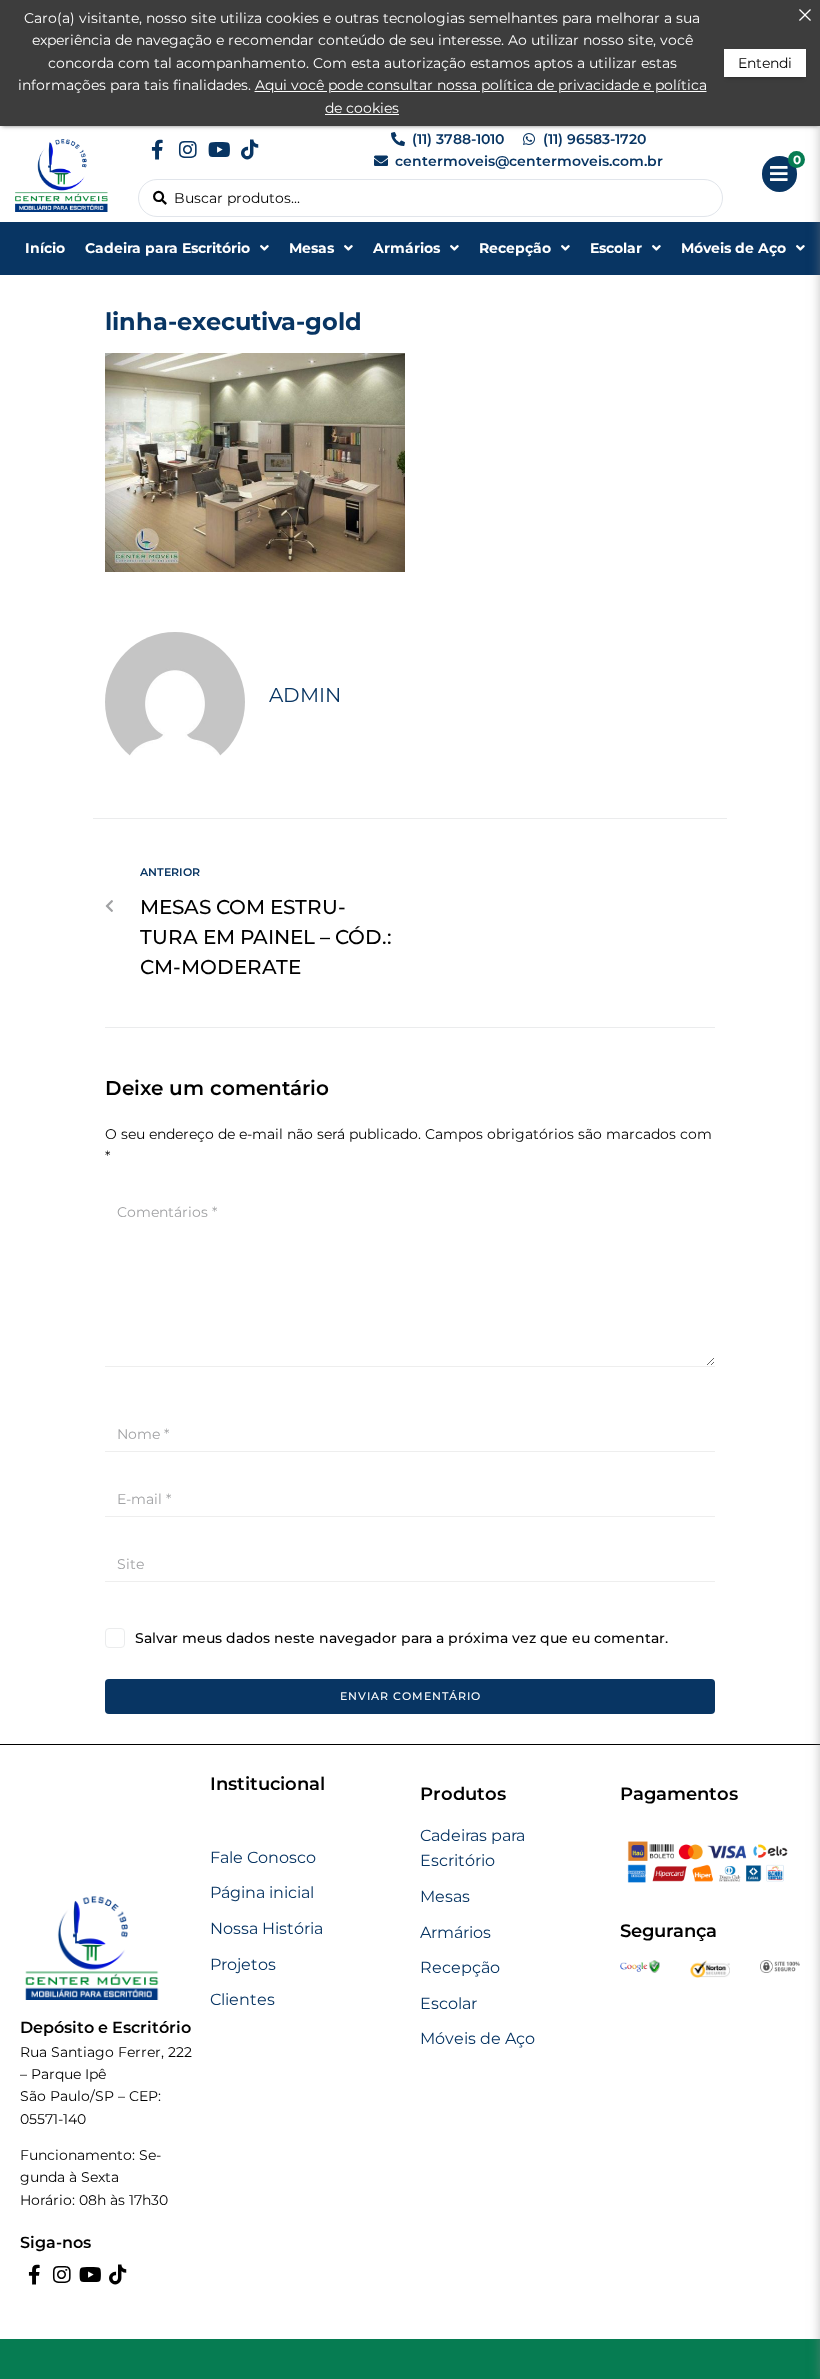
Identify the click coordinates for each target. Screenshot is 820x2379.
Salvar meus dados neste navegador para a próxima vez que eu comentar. (401, 1638)
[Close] (805, 15)
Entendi (765, 63)
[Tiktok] (250, 150)
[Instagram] (188, 150)
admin (305, 695)
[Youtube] (219, 150)
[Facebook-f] (157, 150)
